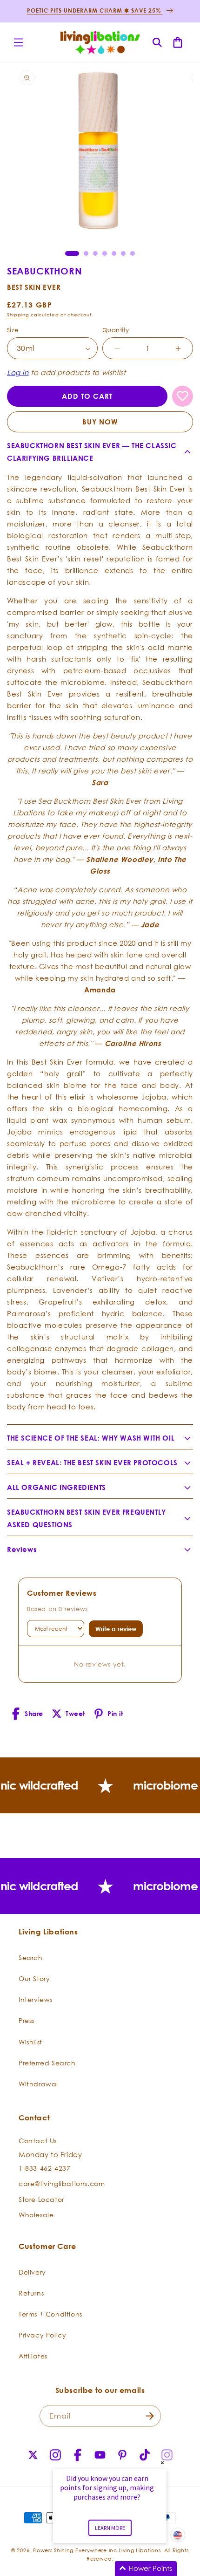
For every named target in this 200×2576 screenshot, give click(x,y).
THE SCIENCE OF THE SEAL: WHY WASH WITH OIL (91, 1438)
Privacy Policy (42, 2335)
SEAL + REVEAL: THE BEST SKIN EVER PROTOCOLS (92, 1463)
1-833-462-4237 (44, 2168)
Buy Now (100, 422)
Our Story (34, 1978)
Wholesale (36, 2215)
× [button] (162, 2463)
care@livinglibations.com (62, 2183)
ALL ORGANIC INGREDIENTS (57, 1487)
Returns (31, 2293)
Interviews (36, 1999)
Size (13, 330)
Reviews (22, 1549)
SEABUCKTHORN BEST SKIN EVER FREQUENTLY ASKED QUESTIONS (87, 1518)
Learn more (110, 2528)
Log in (18, 372)
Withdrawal (38, 2084)
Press (27, 2020)
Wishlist (30, 2042)
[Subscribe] (150, 2416)
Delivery (32, 2272)
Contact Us (38, 2141)
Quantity (116, 330)
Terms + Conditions (50, 2314)
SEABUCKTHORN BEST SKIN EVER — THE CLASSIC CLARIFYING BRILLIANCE (92, 452)
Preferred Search (47, 2063)
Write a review (116, 1629)
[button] (19, 42)
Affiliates (33, 2356)
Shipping (18, 315)
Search (31, 1958)
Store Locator (41, 2199)
